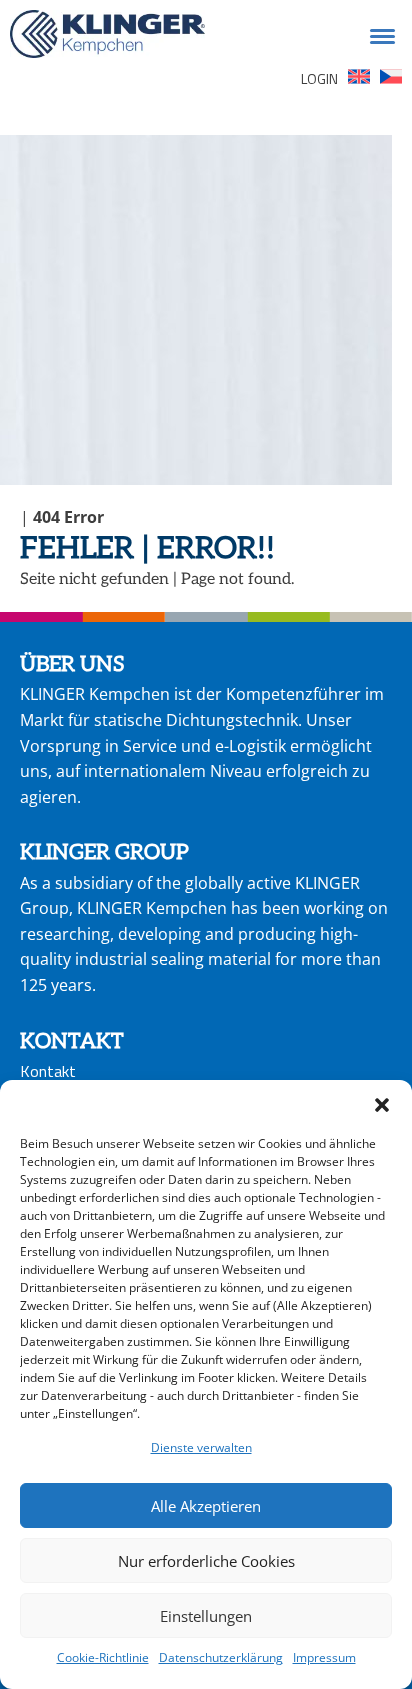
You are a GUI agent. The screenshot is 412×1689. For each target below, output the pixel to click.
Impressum (324, 1657)
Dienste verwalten (201, 1447)
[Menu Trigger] (383, 35)
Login (319, 78)
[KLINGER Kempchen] (107, 37)
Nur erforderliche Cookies (206, 1561)
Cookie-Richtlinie (103, 1657)
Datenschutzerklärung (221, 1657)
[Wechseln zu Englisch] (359, 79)
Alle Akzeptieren (206, 1506)
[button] (382, 1105)
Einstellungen (206, 1616)
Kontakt (48, 1071)
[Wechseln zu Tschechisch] (391, 79)
